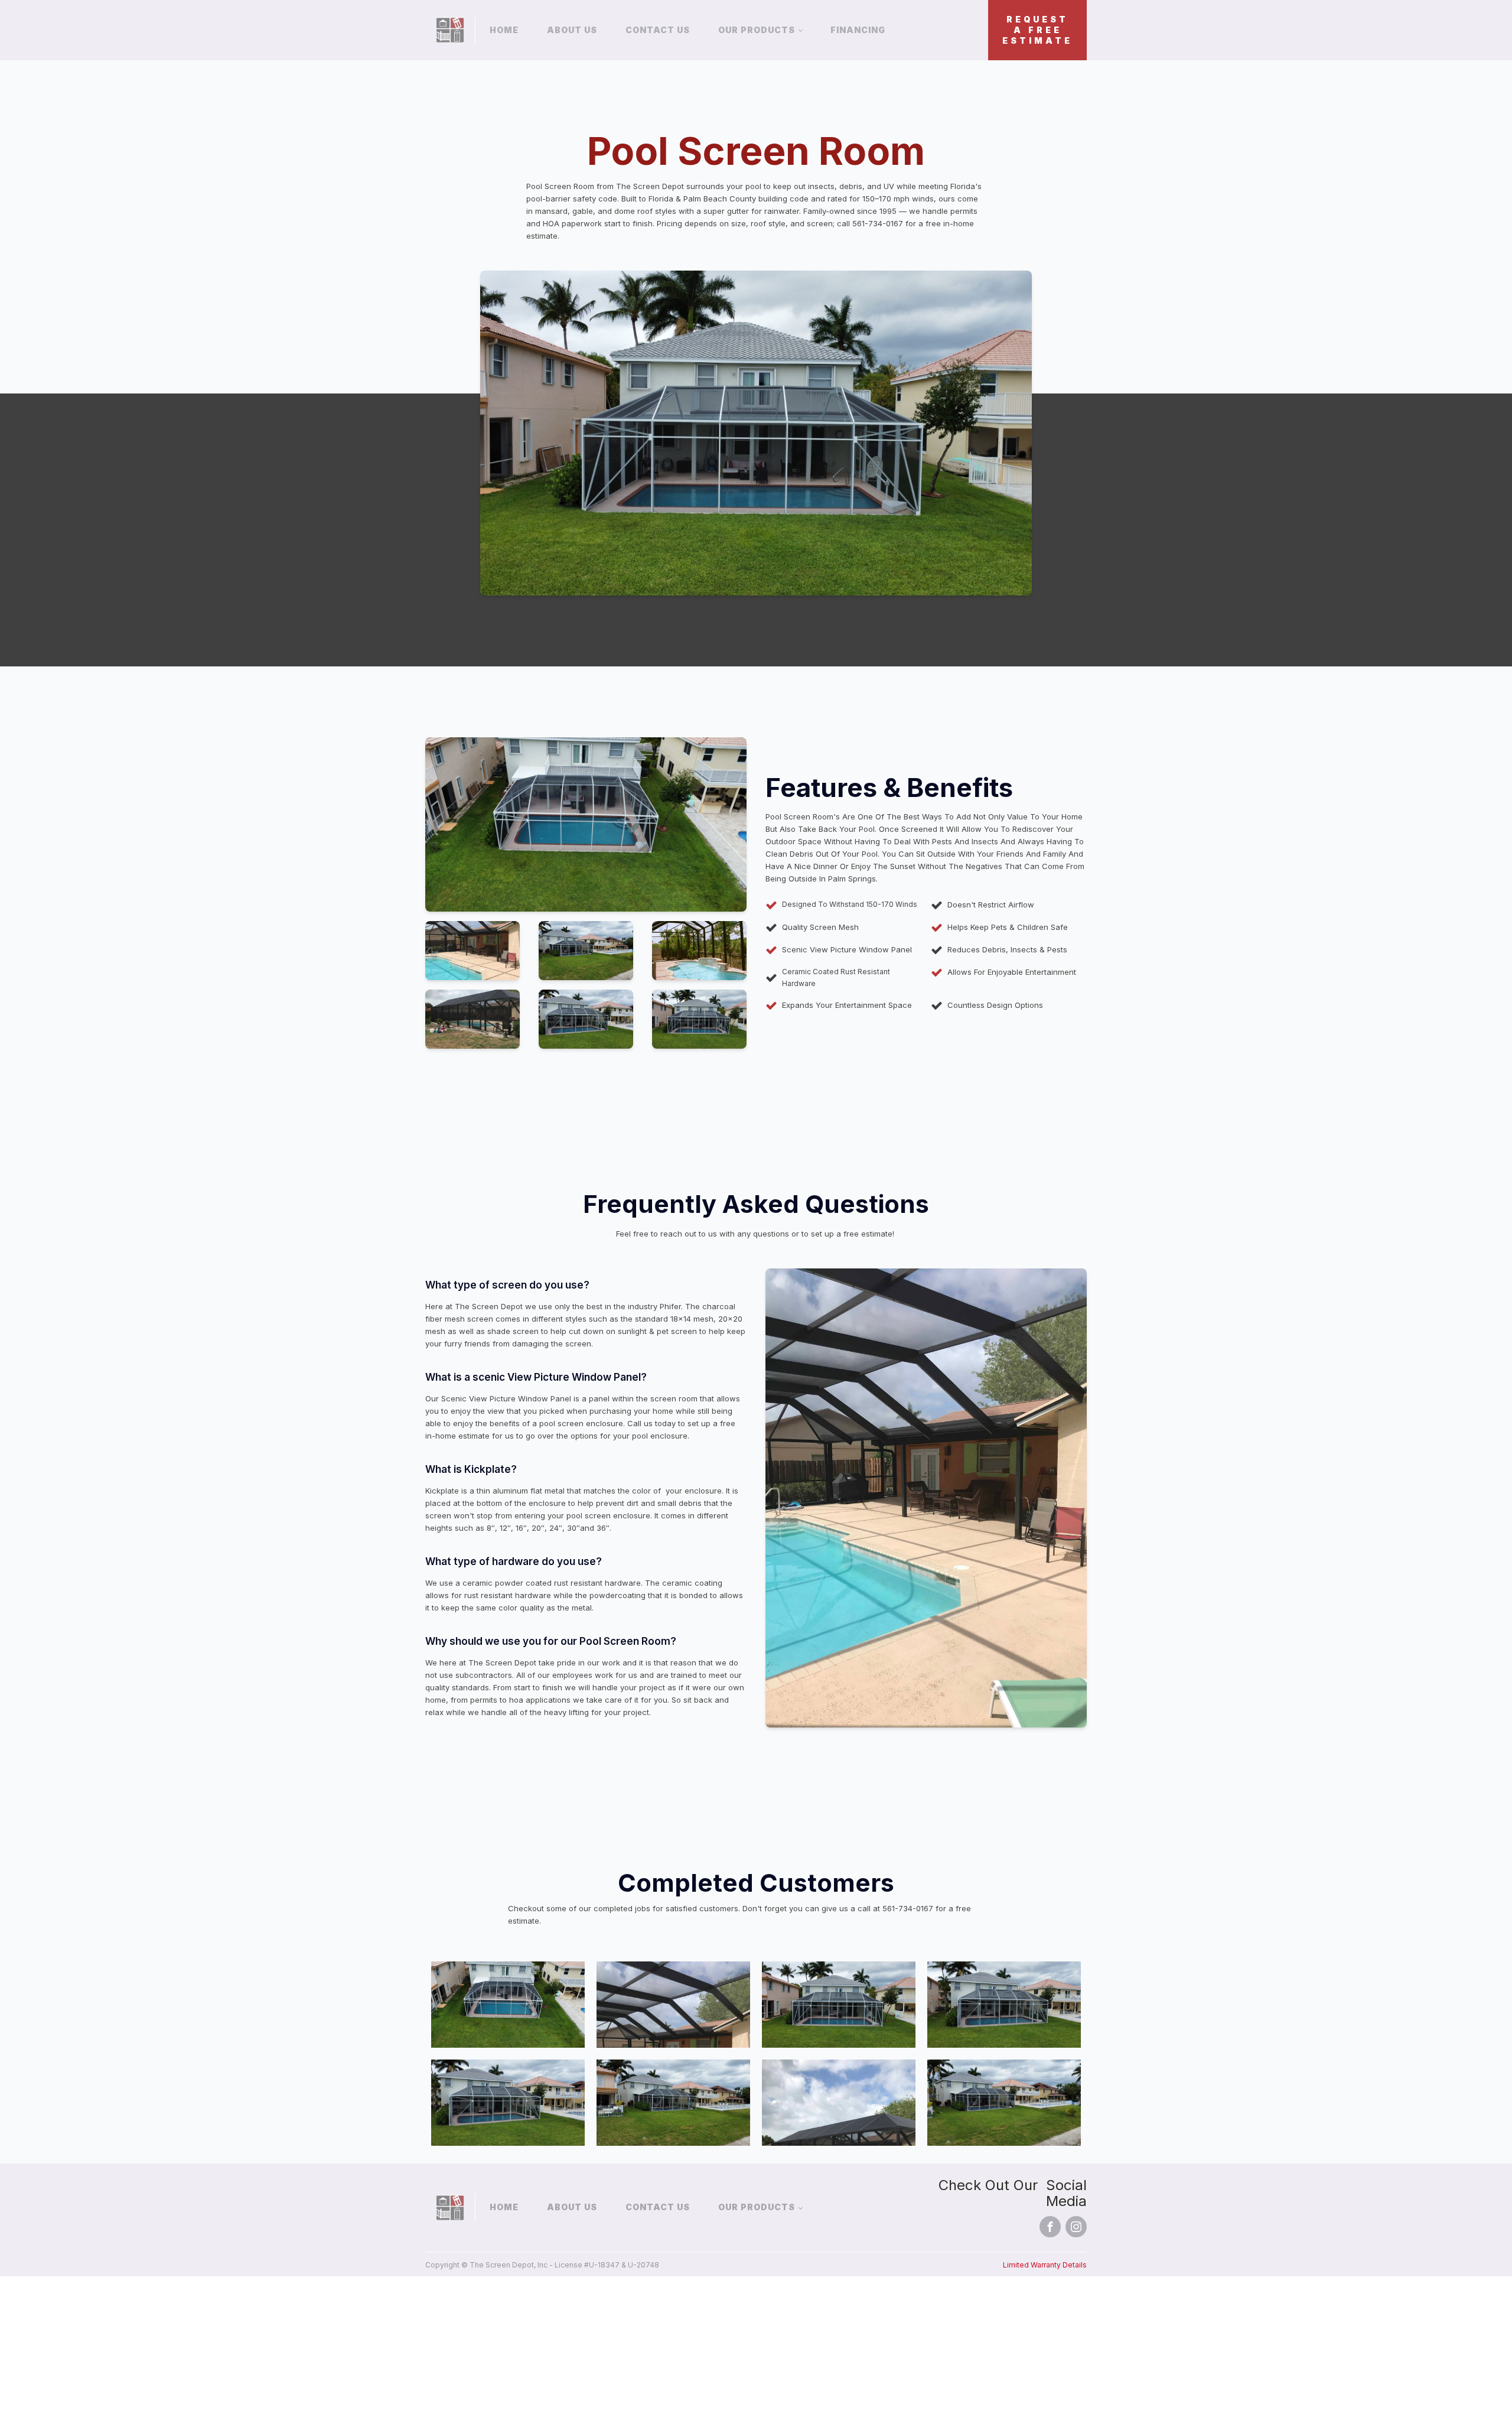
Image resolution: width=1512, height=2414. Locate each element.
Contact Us (658, 30)
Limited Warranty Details (1045, 2265)
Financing (858, 30)
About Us (572, 30)
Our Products (757, 30)
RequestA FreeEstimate (1037, 30)
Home (504, 30)
